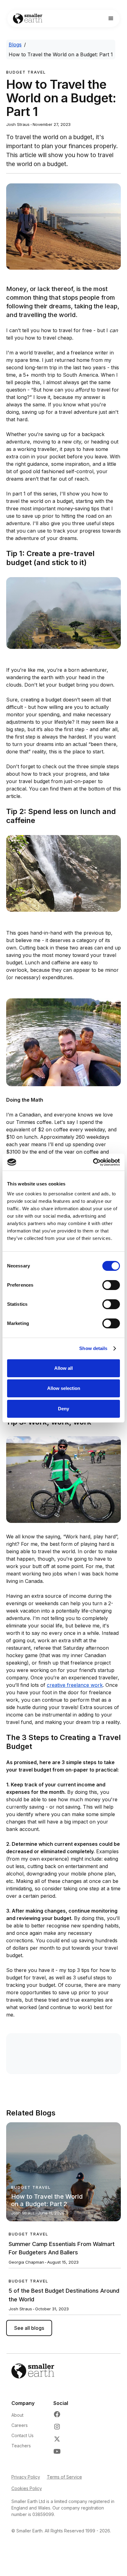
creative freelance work (75, 1685)
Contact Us (23, 2435)
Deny (63, 1409)
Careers (20, 2425)
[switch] (111, 1285)
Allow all (63, 1368)
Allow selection (64, 1388)
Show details (93, 1348)
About (17, 2415)
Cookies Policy (27, 2488)
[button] (111, 19)
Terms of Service (64, 2477)
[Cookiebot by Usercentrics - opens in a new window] (93, 1162)
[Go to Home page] (26, 19)
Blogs (15, 45)
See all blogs (29, 2328)
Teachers (21, 2446)
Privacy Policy (26, 2477)
